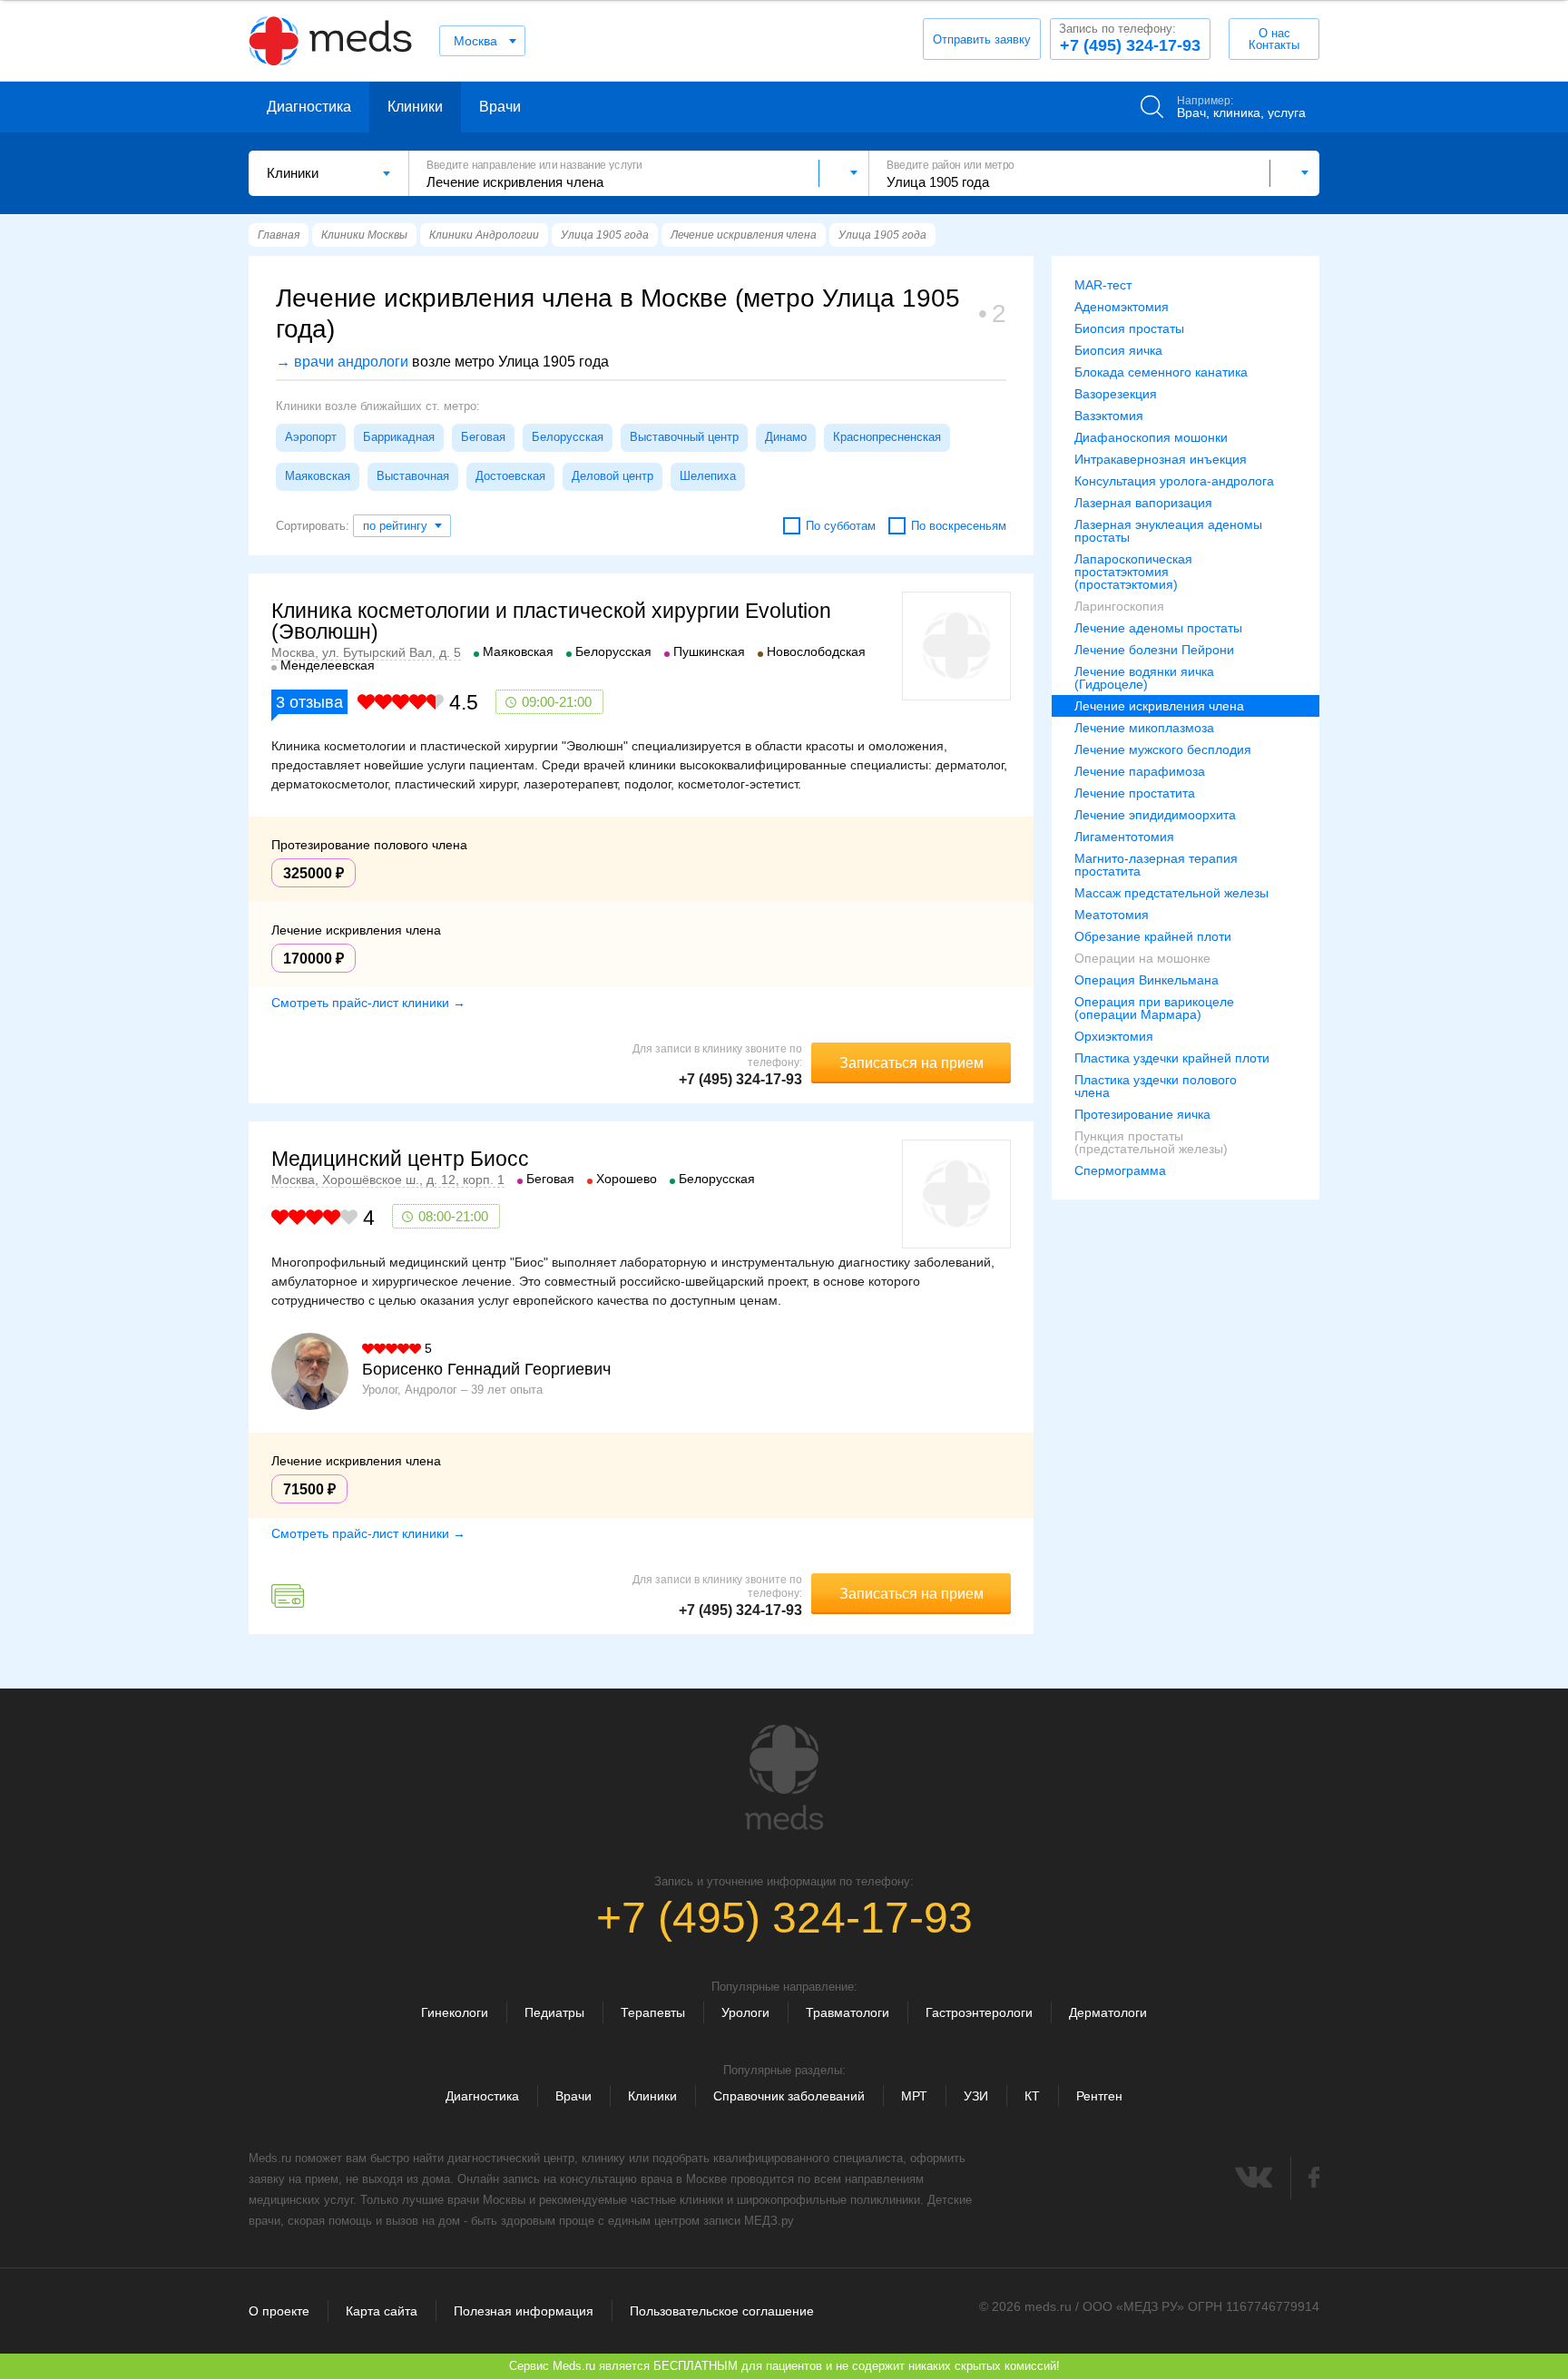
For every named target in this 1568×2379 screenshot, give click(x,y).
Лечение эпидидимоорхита (1155, 815)
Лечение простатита (1135, 793)
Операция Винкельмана (1147, 980)
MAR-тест (1103, 285)
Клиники (415, 107)
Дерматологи (1108, 2012)
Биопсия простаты (1129, 328)
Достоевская (510, 476)
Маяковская (318, 476)
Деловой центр (612, 476)
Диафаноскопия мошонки (1151, 437)
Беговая (483, 437)
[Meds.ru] (784, 1777)
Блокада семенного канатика (1161, 372)
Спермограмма (1120, 1170)
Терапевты (653, 2012)
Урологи (745, 2012)
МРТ (914, 2096)
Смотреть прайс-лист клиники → (368, 1003)
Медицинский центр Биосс (400, 1159)
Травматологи (848, 2012)
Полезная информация (524, 2311)
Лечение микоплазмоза (1144, 728)
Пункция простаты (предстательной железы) (1151, 1142)
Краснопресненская (887, 437)
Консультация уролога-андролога (1174, 481)
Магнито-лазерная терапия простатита (1156, 865)
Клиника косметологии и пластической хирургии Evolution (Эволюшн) (551, 621)
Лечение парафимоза (1140, 771)
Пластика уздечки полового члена (1156, 1086)
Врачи (500, 107)
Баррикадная (399, 437)
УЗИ (976, 2096)
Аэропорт (311, 437)
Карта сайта (382, 2311)
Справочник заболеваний (789, 2096)
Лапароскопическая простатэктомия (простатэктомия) (1133, 572)
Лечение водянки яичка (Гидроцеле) (1144, 678)
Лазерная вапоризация (1143, 503)
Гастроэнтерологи (979, 2012)
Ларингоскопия (1119, 606)
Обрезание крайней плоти (1153, 936)
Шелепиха (708, 476)
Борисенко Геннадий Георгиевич (486, 1369)
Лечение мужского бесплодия (1163, 749)
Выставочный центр (684, 437)
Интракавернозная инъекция (1161, 459)
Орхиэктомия (1114, 1036)
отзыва (309, 702)
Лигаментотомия (1124, 837)
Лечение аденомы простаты (1158, 628)
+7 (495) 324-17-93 (1130, 38)
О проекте (279, 2311)
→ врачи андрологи (342, 362)
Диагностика (309, 107)
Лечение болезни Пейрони (1154, 650)
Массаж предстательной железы (1171, 893)
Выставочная (413, 476)
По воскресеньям (959, 526)
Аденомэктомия (1122, 307)
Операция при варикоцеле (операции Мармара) (1154, 1008)
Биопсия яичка (1118, 350)
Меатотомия (1112, 915)
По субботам (841, 526)
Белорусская (568, 437)
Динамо (786, 437)
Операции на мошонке (1142, 958)
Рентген (1099, 2096)
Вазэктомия (1109, 416)
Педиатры (554, 2012)
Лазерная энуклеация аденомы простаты (1168, 531)
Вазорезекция (1116, 394)
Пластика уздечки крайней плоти (1172, 1058)
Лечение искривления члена (1159, 706)
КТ (1032, 2096)
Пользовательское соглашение (722, 2311)
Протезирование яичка (1142, 1114)
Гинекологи (455, 2012)
